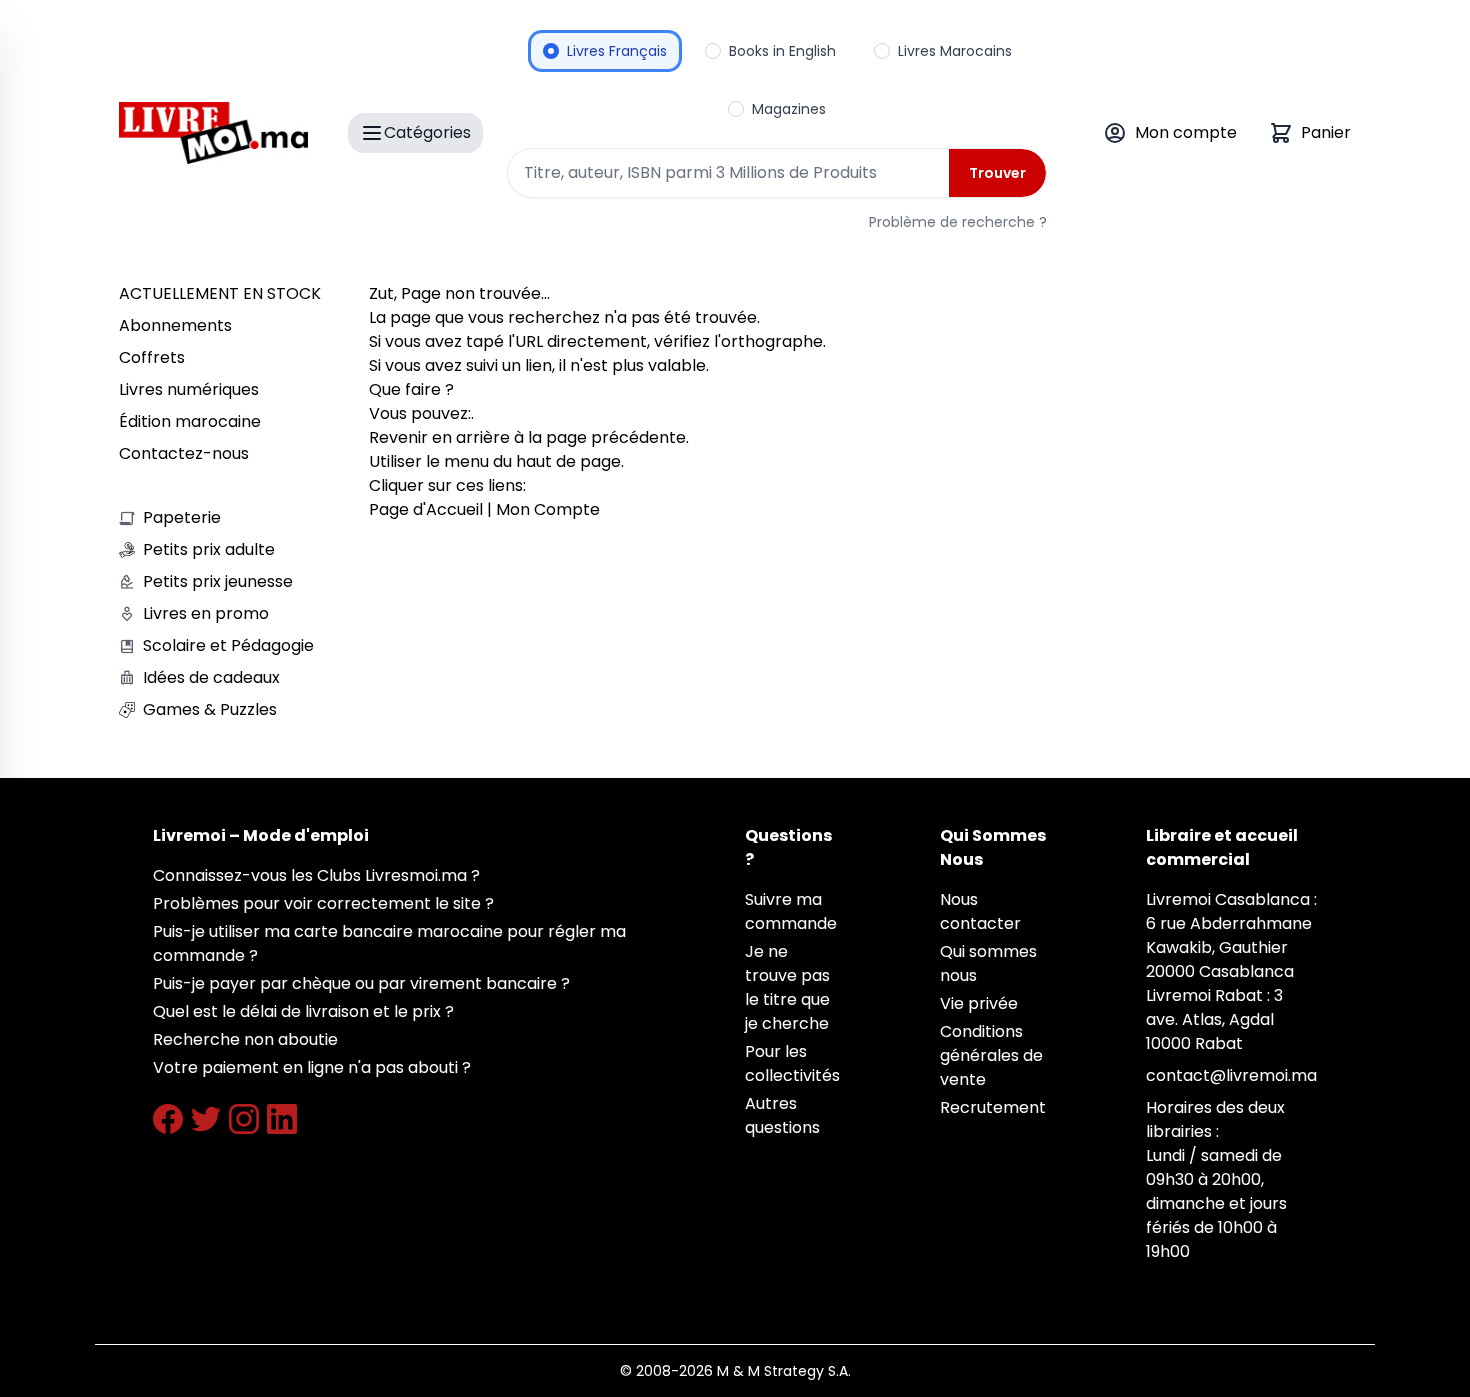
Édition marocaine (190, 421)
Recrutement (993, 1107)
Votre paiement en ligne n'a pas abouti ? (312, 1067)
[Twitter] (206, 1119)
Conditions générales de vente (991, 1055)
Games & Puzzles (210, 709)
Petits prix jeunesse (218, 581)
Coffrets (152, 357)
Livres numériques (189, 389)
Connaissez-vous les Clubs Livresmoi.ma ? (316, 875)
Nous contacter (980, 911)
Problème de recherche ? (958, 222)
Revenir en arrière (439, 437)
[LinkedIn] (282, 1119)
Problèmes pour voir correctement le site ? (323, 903)
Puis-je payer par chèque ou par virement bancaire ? (361, 983)
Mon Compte (548, 509)
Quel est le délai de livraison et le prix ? (303, 1011)
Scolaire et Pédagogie (228, 645)
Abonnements (175, 325)
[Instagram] (244, 1119)
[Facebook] (168, 1119)
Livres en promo (206, 613)
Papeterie (182, 517)
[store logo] (213, 133)
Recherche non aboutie (245, 1039)
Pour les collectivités (792, 1063)
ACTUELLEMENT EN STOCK (220, 293)
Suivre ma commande (791, 911)
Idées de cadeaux (211, 677)
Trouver (997, 173)
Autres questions (782, 1115)
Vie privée (979, 1003)
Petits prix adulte (209, 549)
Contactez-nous (184, 453)
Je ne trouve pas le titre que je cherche (787, 987)
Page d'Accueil (426, 509)
